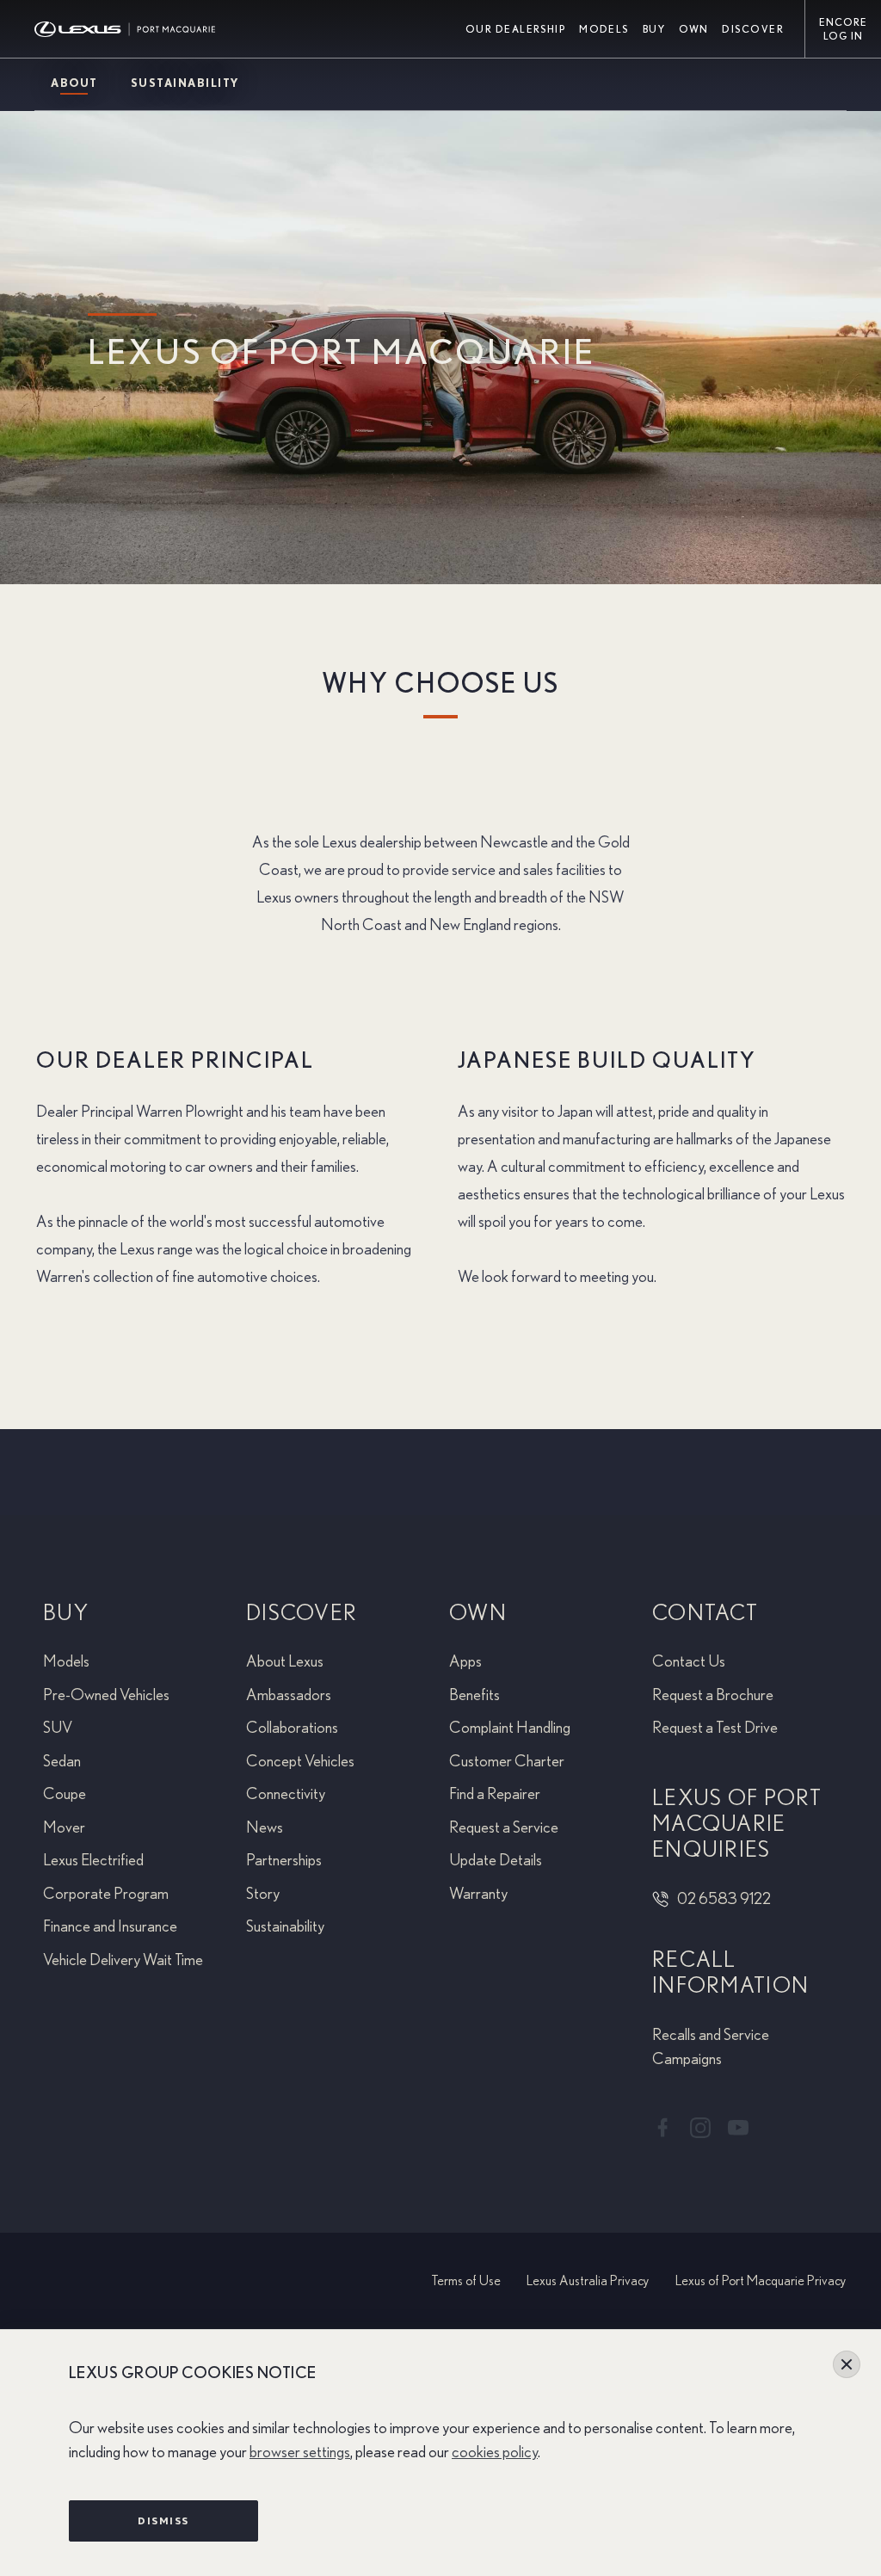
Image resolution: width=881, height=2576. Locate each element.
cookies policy (495, 2453)
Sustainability (185, 84)
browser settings (300, 2453)
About (74, 84)
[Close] (847, 2364)
